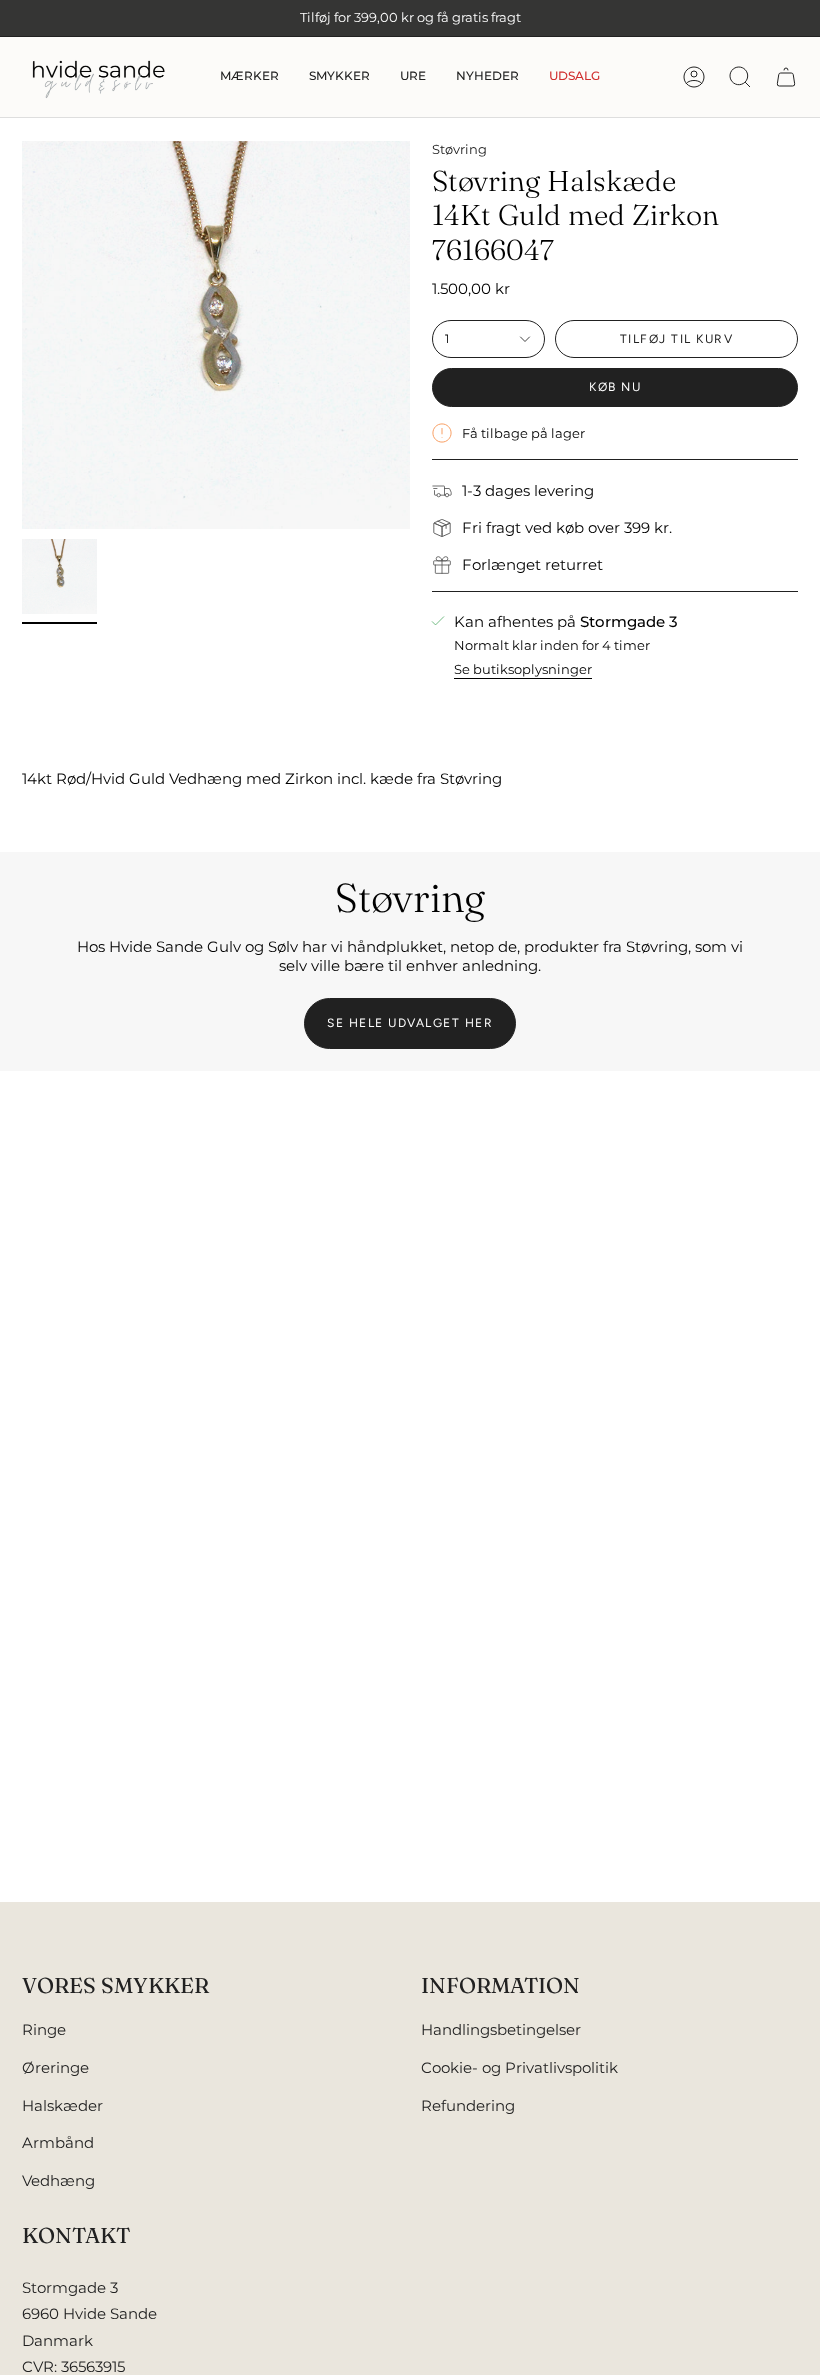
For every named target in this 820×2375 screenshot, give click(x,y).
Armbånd (58, 2142)
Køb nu (615, 387)
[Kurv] (786, 77)
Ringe (44, 2029)
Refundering (468, 2105)
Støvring (459, 149)
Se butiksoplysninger (523, 669)
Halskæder (62, 2105)
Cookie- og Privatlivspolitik (519, 2067)
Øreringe (55, 2067)
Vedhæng (58, 2180)
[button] (249, 77)
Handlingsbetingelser (501, 2029)
